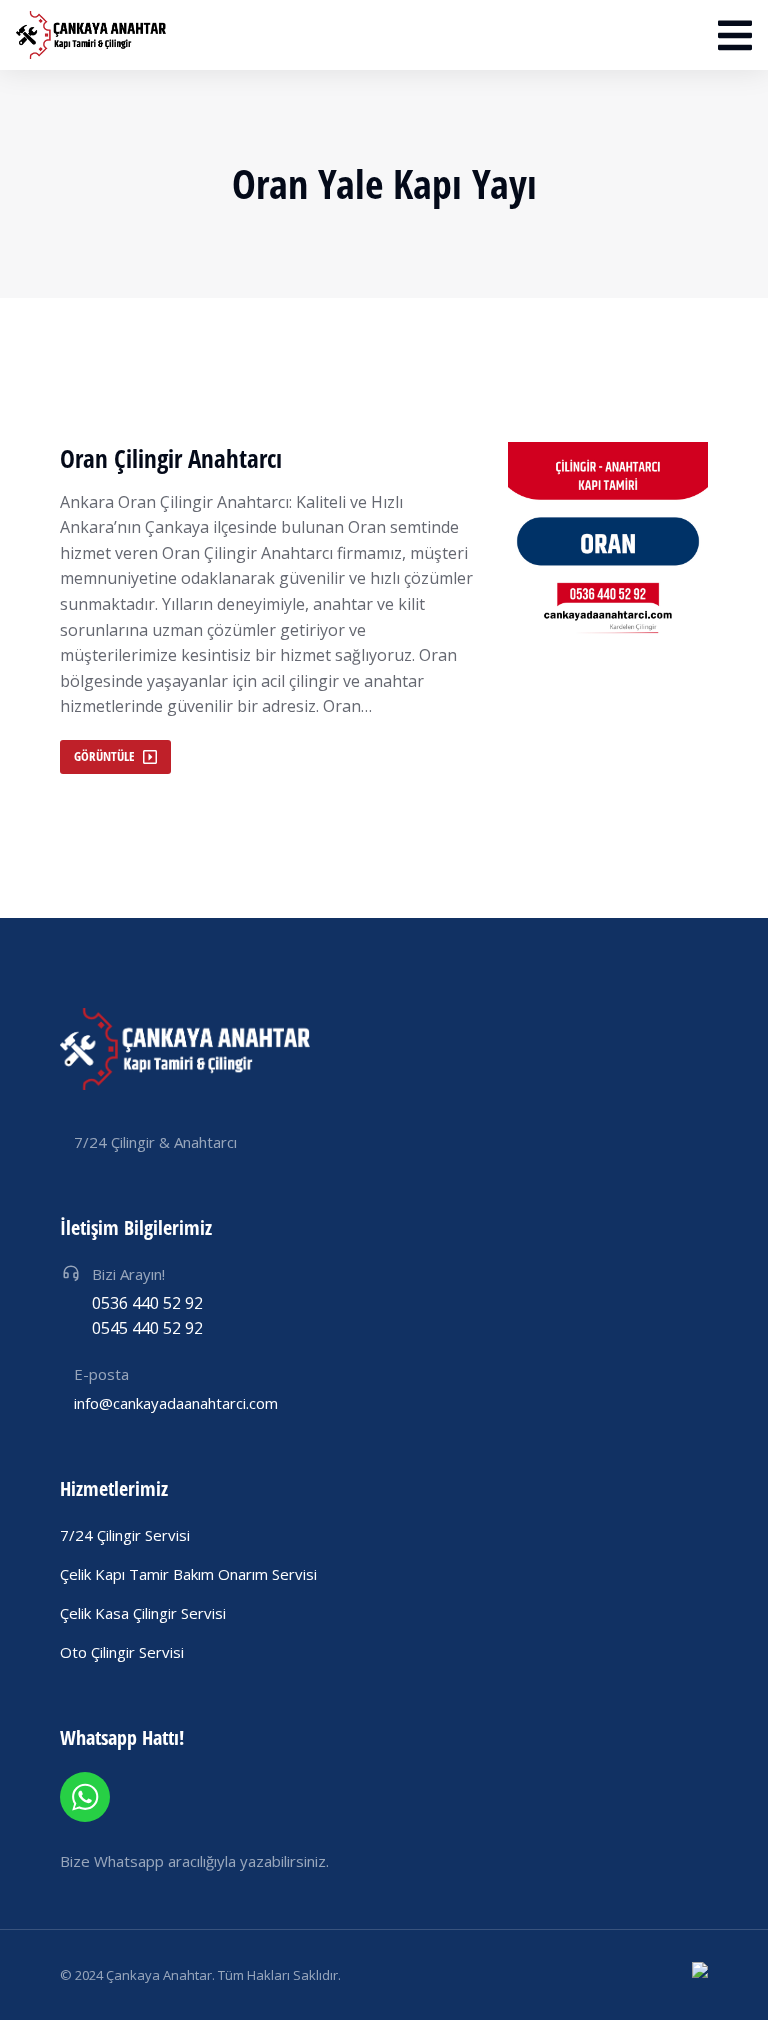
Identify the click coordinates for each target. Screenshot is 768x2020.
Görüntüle (104, 756)
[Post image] (608, 542)
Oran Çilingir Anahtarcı (171, 458)
